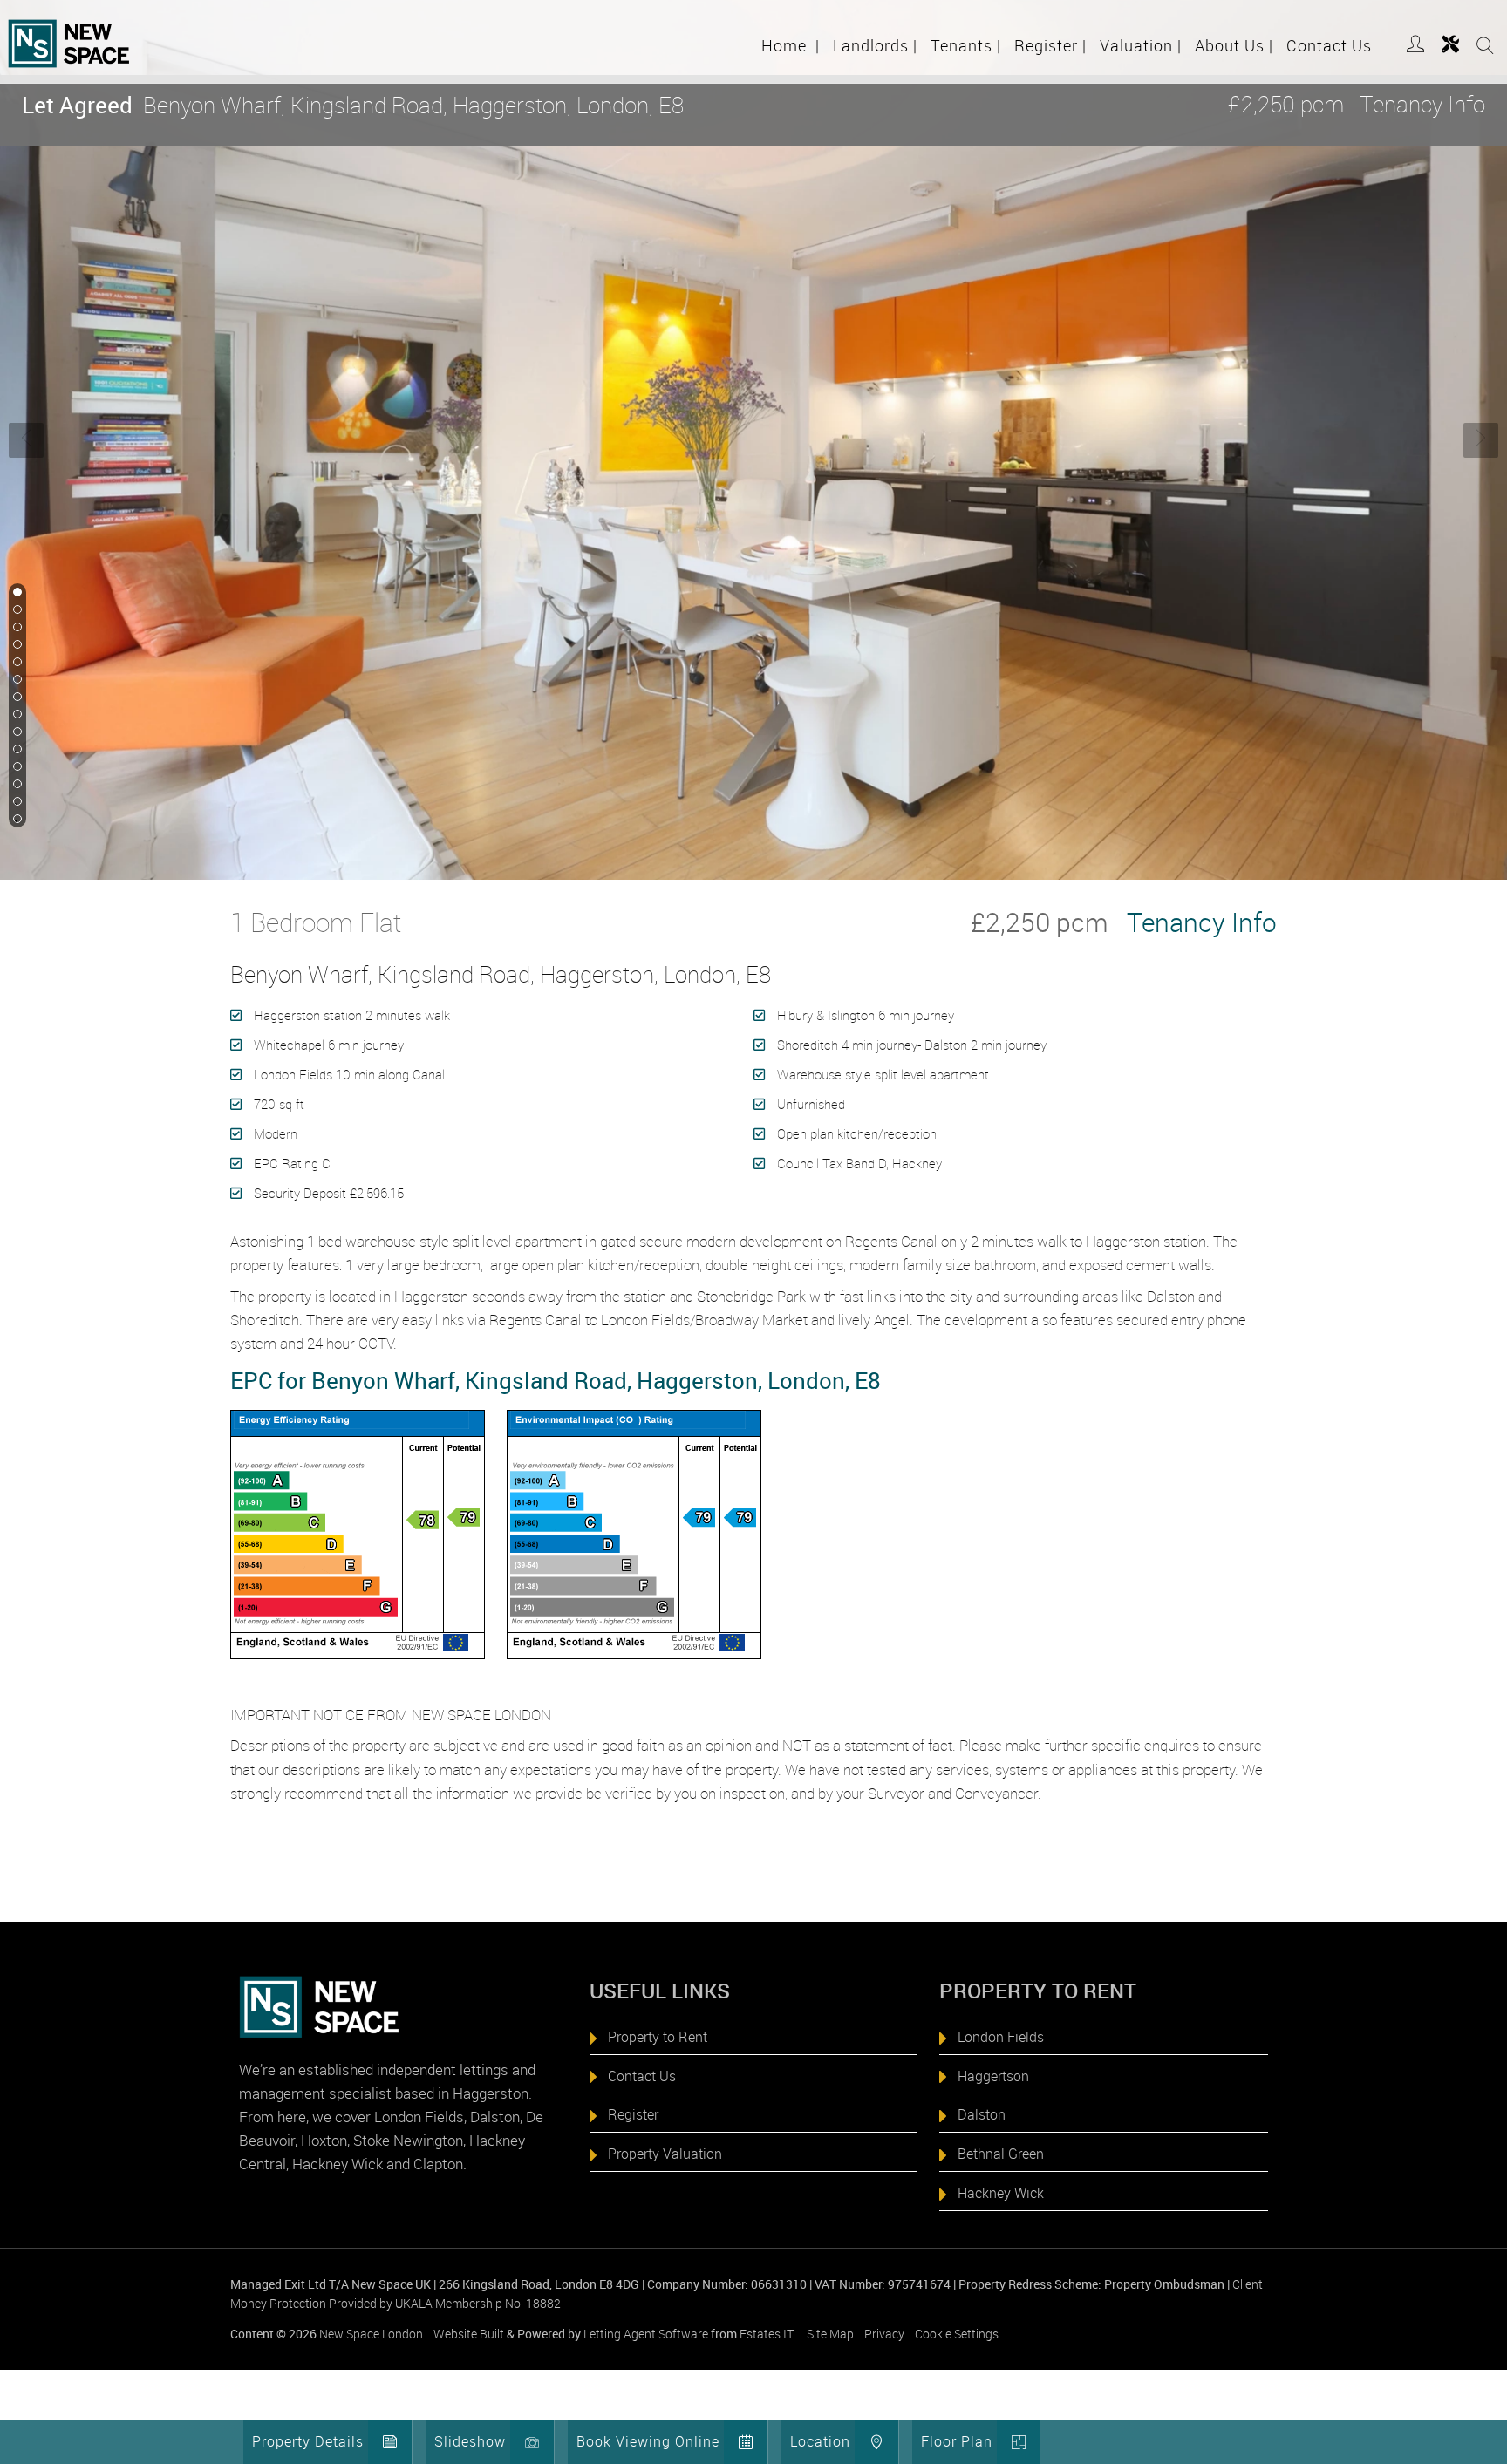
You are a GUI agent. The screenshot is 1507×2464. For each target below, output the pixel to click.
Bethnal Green (1001, 2154)
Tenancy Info (1422, 104)
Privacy (884, 2334)
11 (16, 767)
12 (16, 785)
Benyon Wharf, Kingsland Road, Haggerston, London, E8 (353, 105)
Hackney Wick (1001, 2193)
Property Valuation (665, 2154)
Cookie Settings (957, 2334)
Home (791, 45)
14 (16, 820)
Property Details (308, 2441)
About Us (1234, 45)
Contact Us (1329, 45)
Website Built (469, 2334)
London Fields (1001, 2037)
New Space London (371, 2334)
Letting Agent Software (646, 2334)
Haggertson (993, 2076)
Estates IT (767, 2334)
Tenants (966, 45)
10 (16, 750)
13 (16, 802)
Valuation (1141, 45)
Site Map (830, 2334)
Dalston (982, 2114)
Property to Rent (658, 2037)
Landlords (875, 45)
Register (1050, 45)
